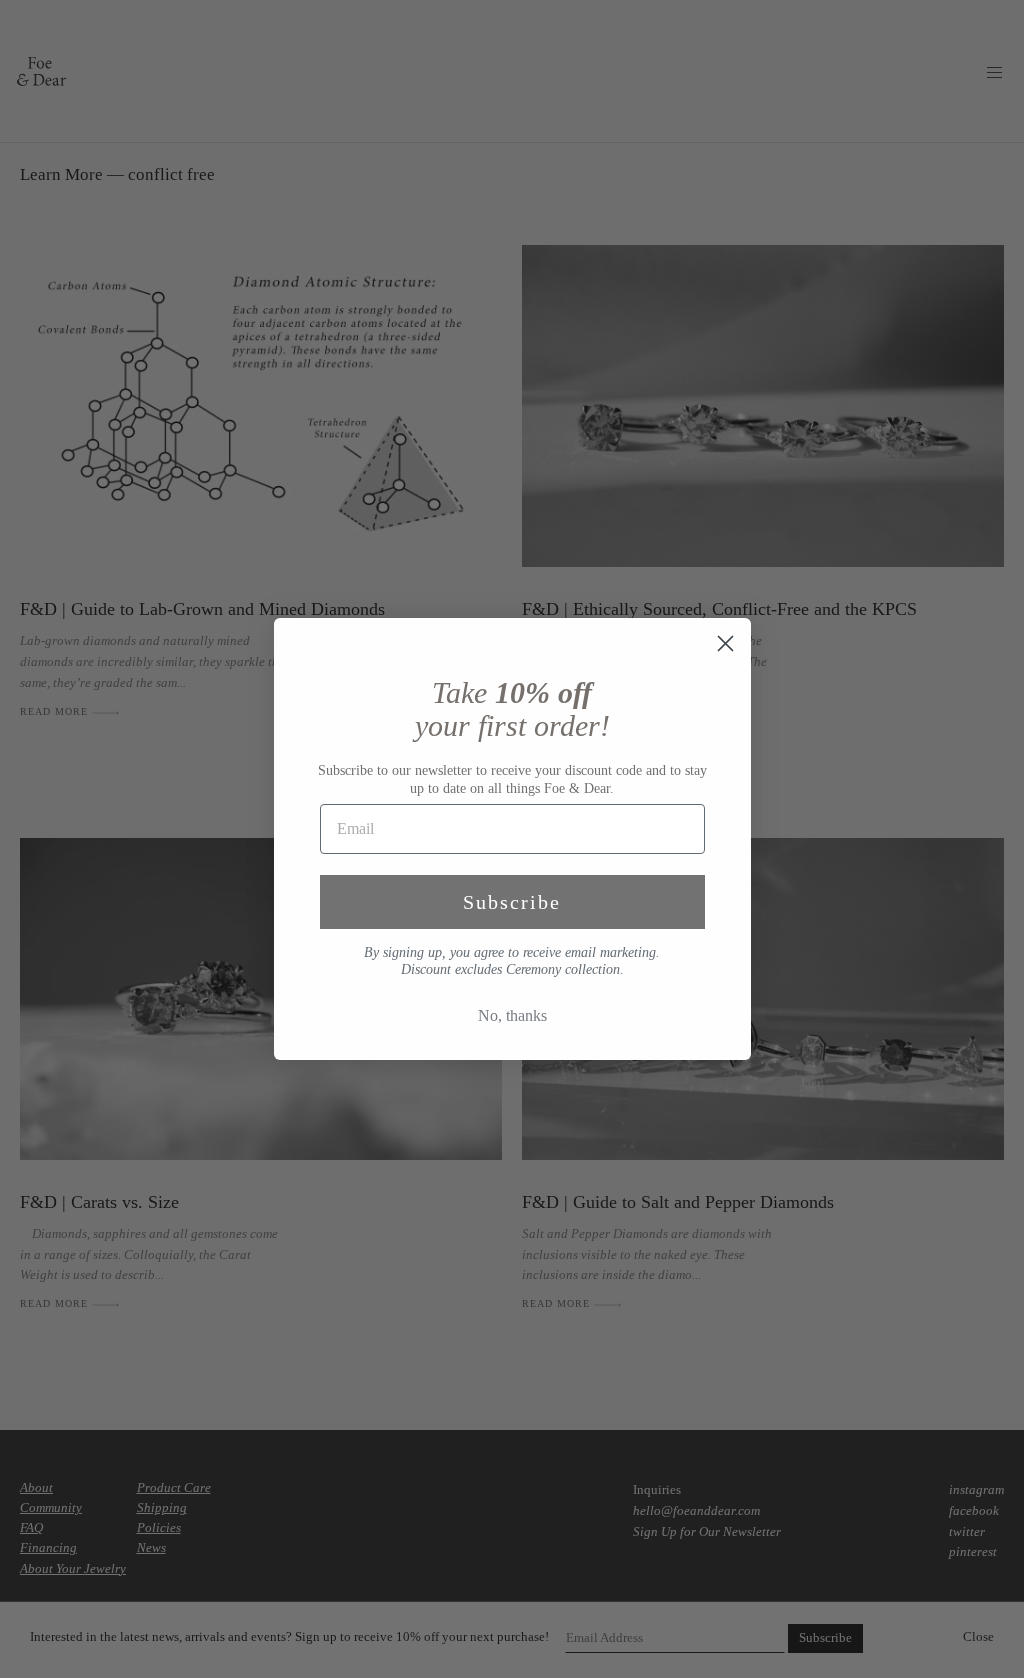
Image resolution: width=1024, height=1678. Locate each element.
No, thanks (512, 1015)
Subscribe (512, 902)
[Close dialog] (725, 643)
